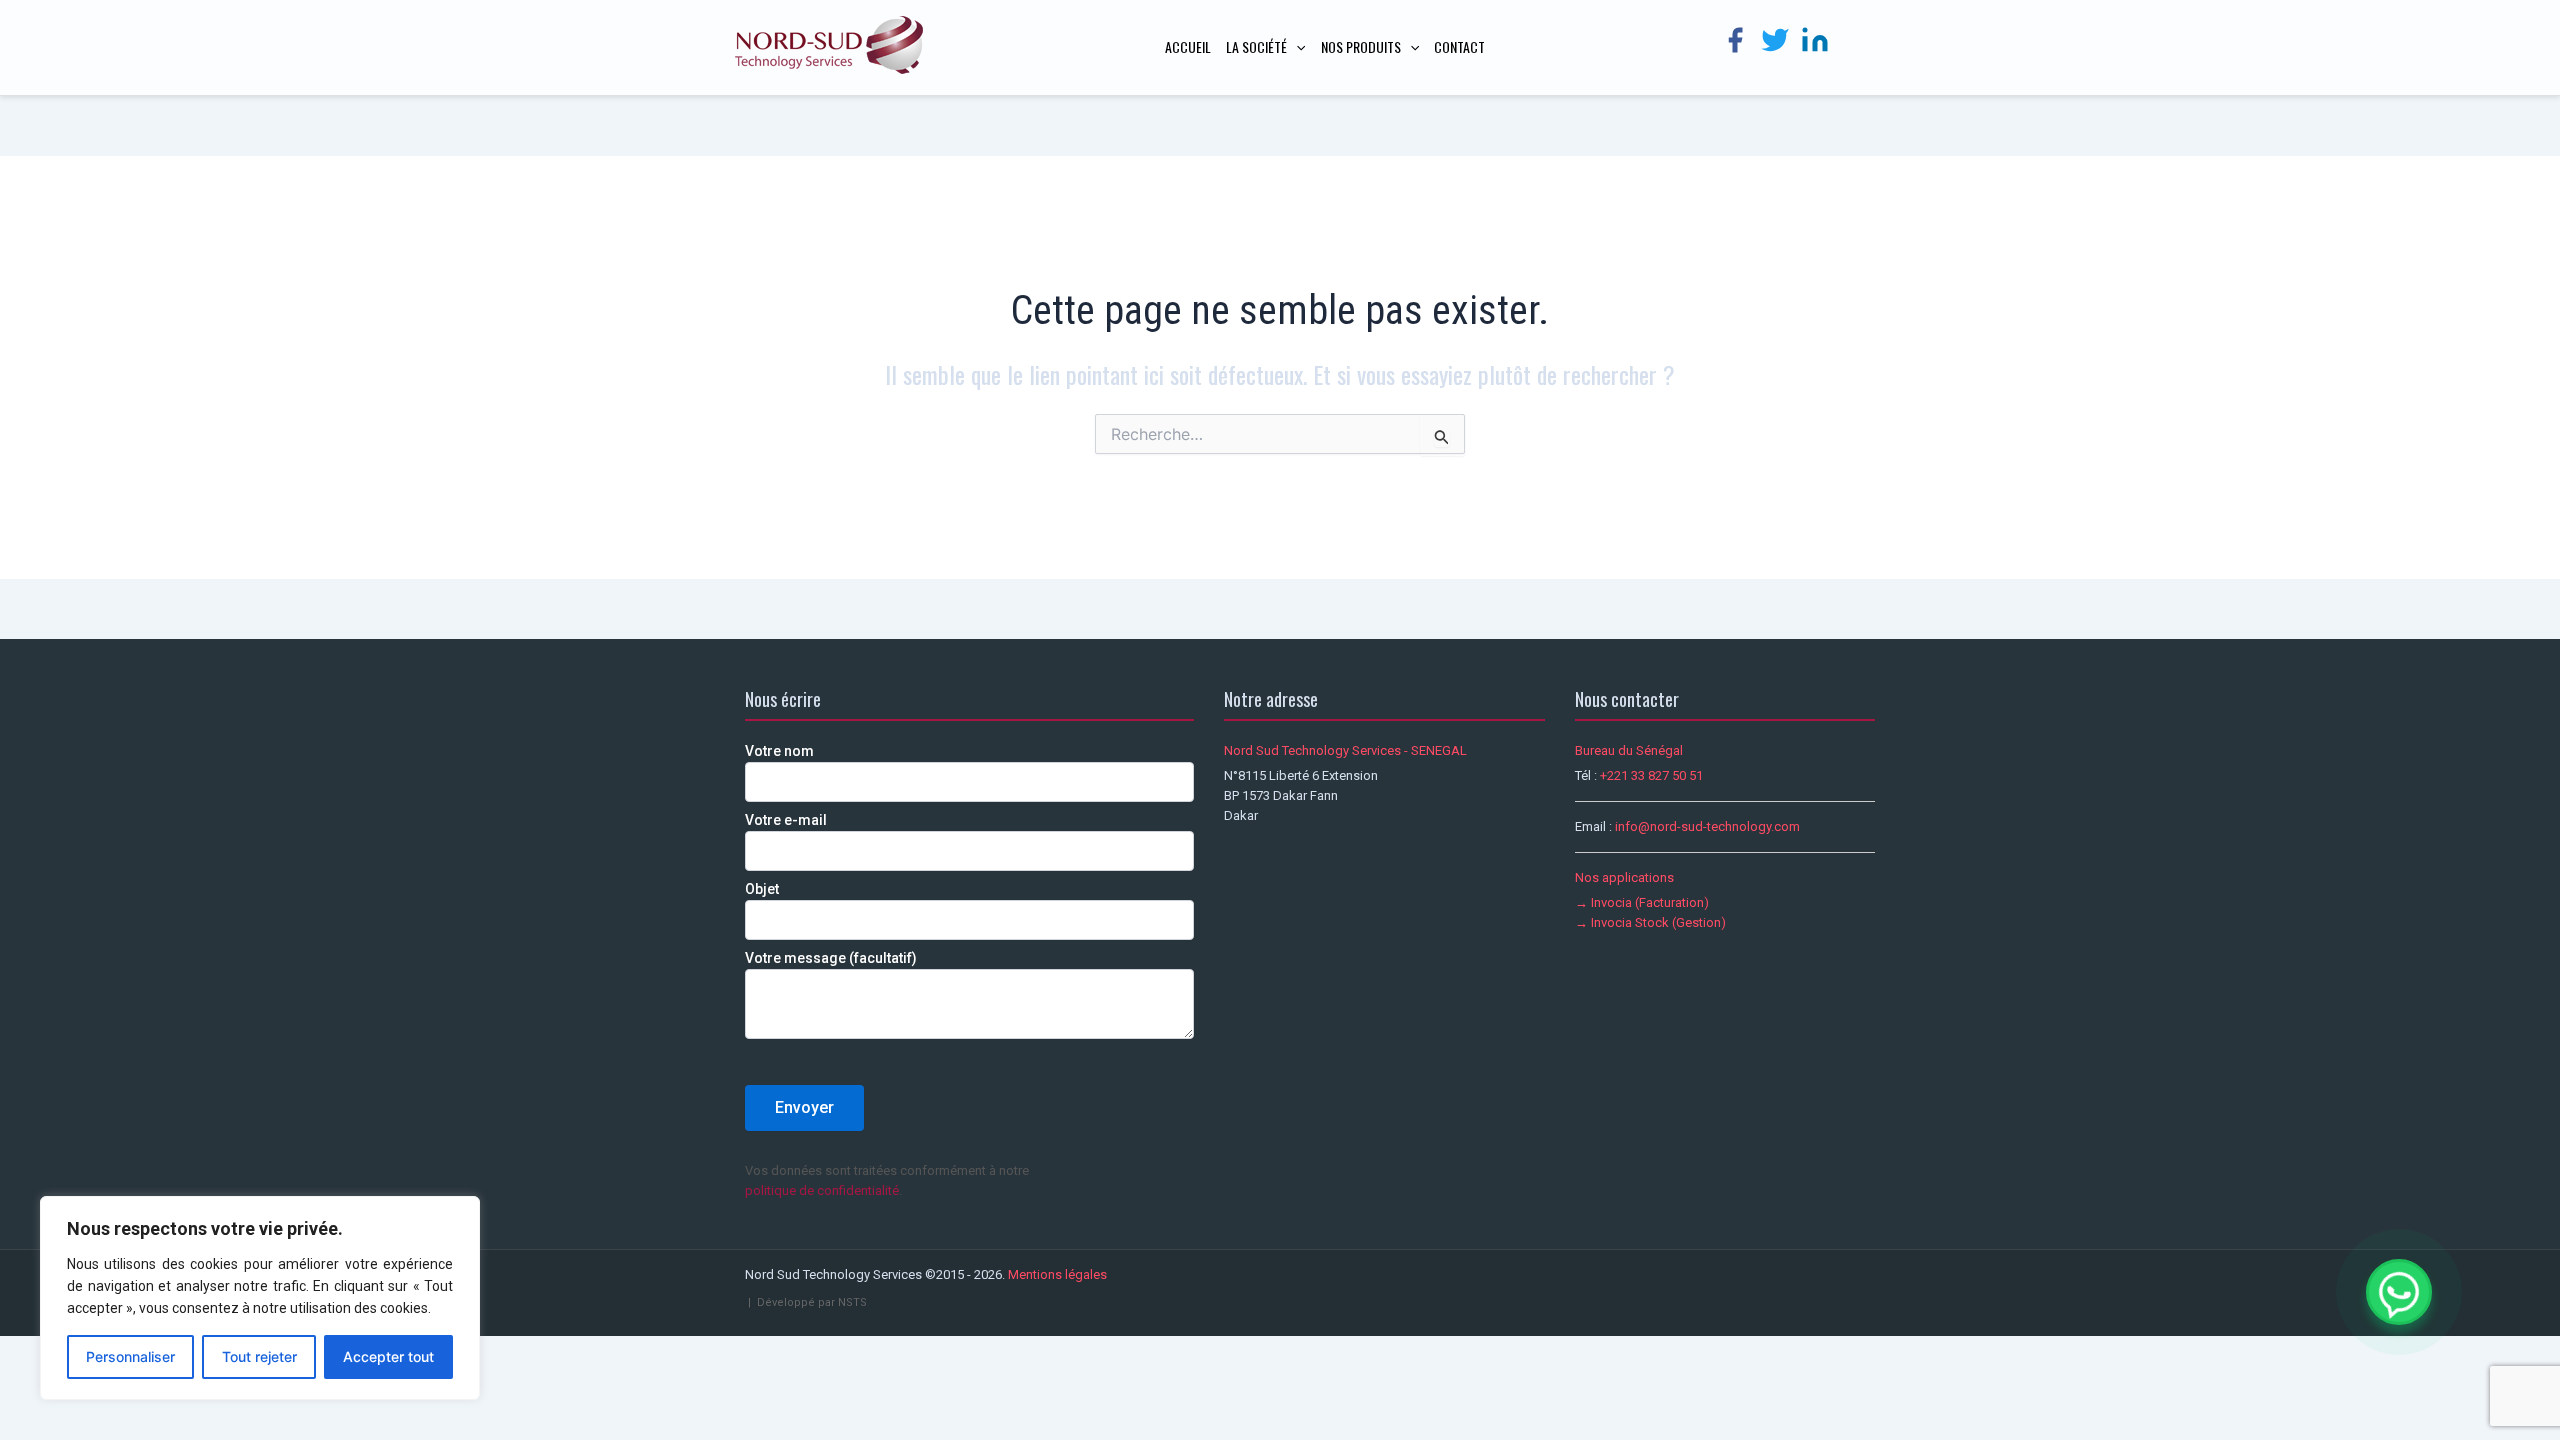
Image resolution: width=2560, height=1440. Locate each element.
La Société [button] (1256, 46)
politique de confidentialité (822, 1190)
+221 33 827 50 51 (1651, 775)
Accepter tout (388, 1356)
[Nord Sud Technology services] (830, 46)
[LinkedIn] (1815, 43)
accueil (1188, 46)
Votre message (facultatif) (831, 958)
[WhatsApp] (2399, 1292)
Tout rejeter (259, 1356)
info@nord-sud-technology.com (1707, 826)
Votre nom (779, 751)
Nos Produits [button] (1361, 46)
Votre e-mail (786, 820)
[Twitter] (1775, 43)
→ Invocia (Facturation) (1642, 902)
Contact (1459, 46)
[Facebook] (1735, 43)
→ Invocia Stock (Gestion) (1650, 922)
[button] (1296, 46)
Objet (762, 889)
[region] (260, 1298)
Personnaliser (130, 1356)
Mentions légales (1057, 1274)
